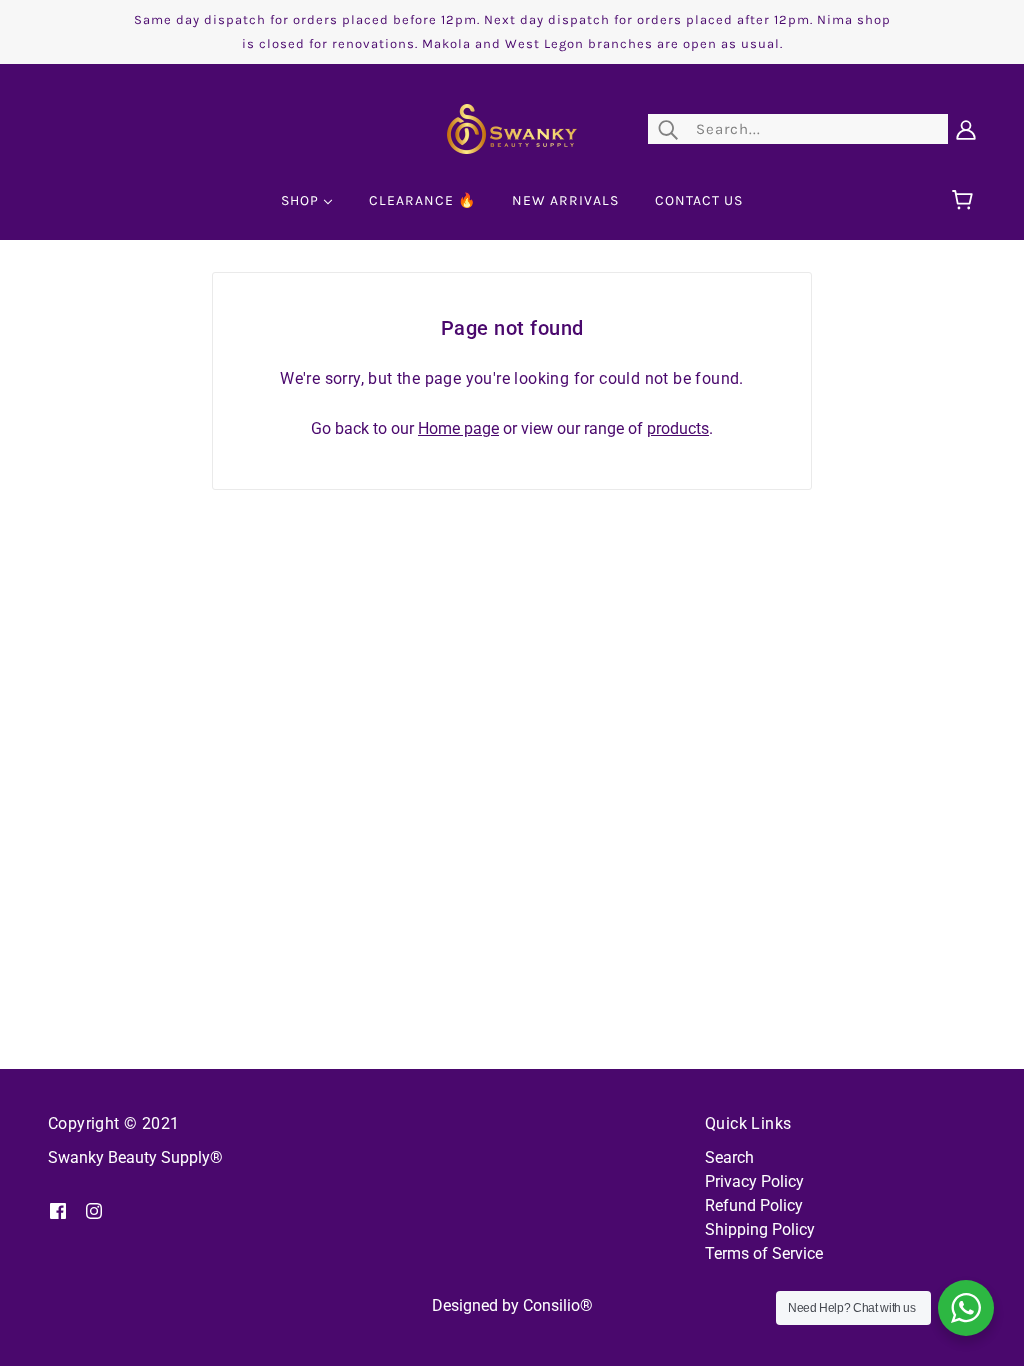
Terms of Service (764, 1253)
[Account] (966, 129)
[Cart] (965, 201)
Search (729, 1157)
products (678, 428)
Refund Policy (754, 1205)
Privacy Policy (754, 1181)
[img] (58, 1210)
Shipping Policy (760, 1229)
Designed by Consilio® (512, 1305)
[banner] (512, 127)
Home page (458, 428)
